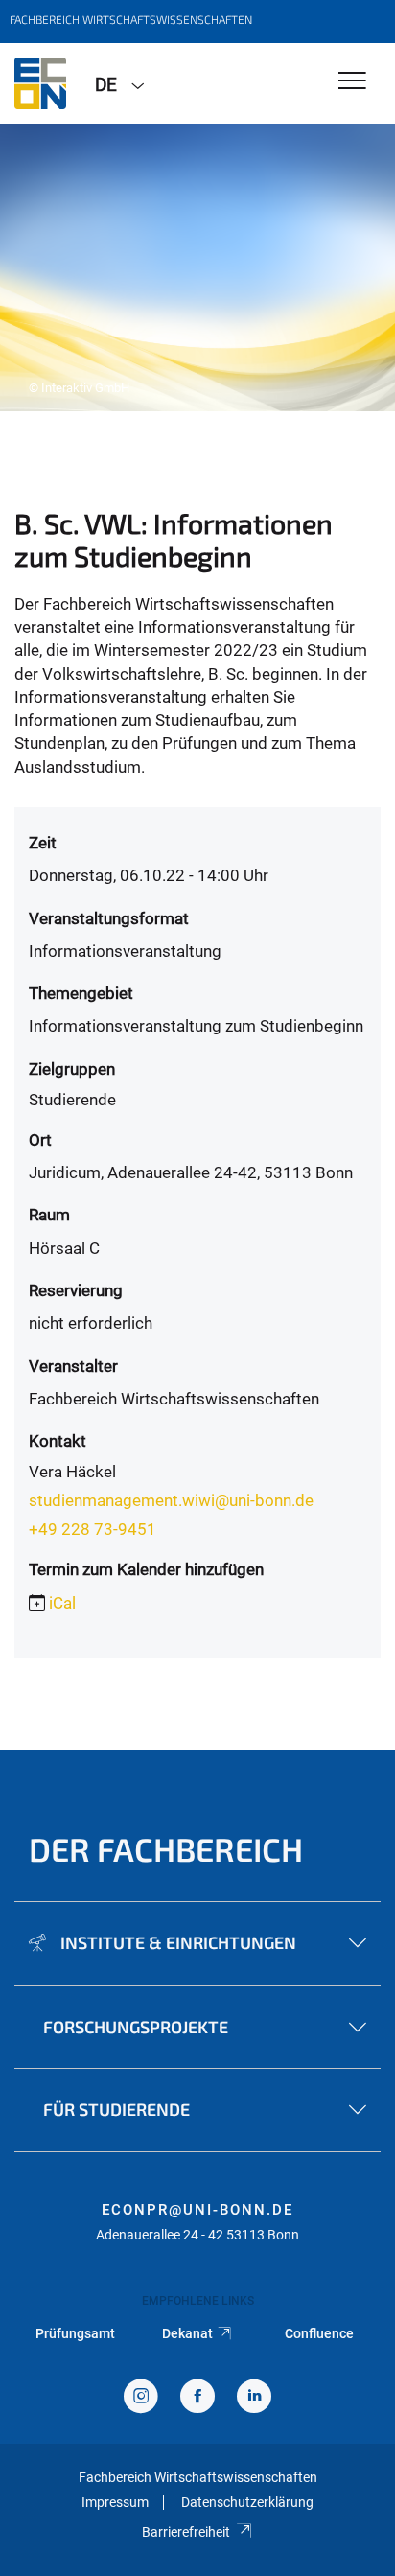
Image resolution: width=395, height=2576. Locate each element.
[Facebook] (197, 2398)
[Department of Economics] (40, 83)
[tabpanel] (197, 267)
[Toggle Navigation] (352, 82)
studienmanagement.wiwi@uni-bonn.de (171, 1500)
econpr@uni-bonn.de (197, 2210)
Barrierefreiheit (186, 2532)
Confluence (319, 2333)
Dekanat (187, 2333)
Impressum (115, 2502)
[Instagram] (141, 2398)
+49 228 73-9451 (93, 1529)
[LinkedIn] (254, 2398)
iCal (62, 1603)
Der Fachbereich (166, 1849)
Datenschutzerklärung (247, 2502)
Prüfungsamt (75, 2333)
